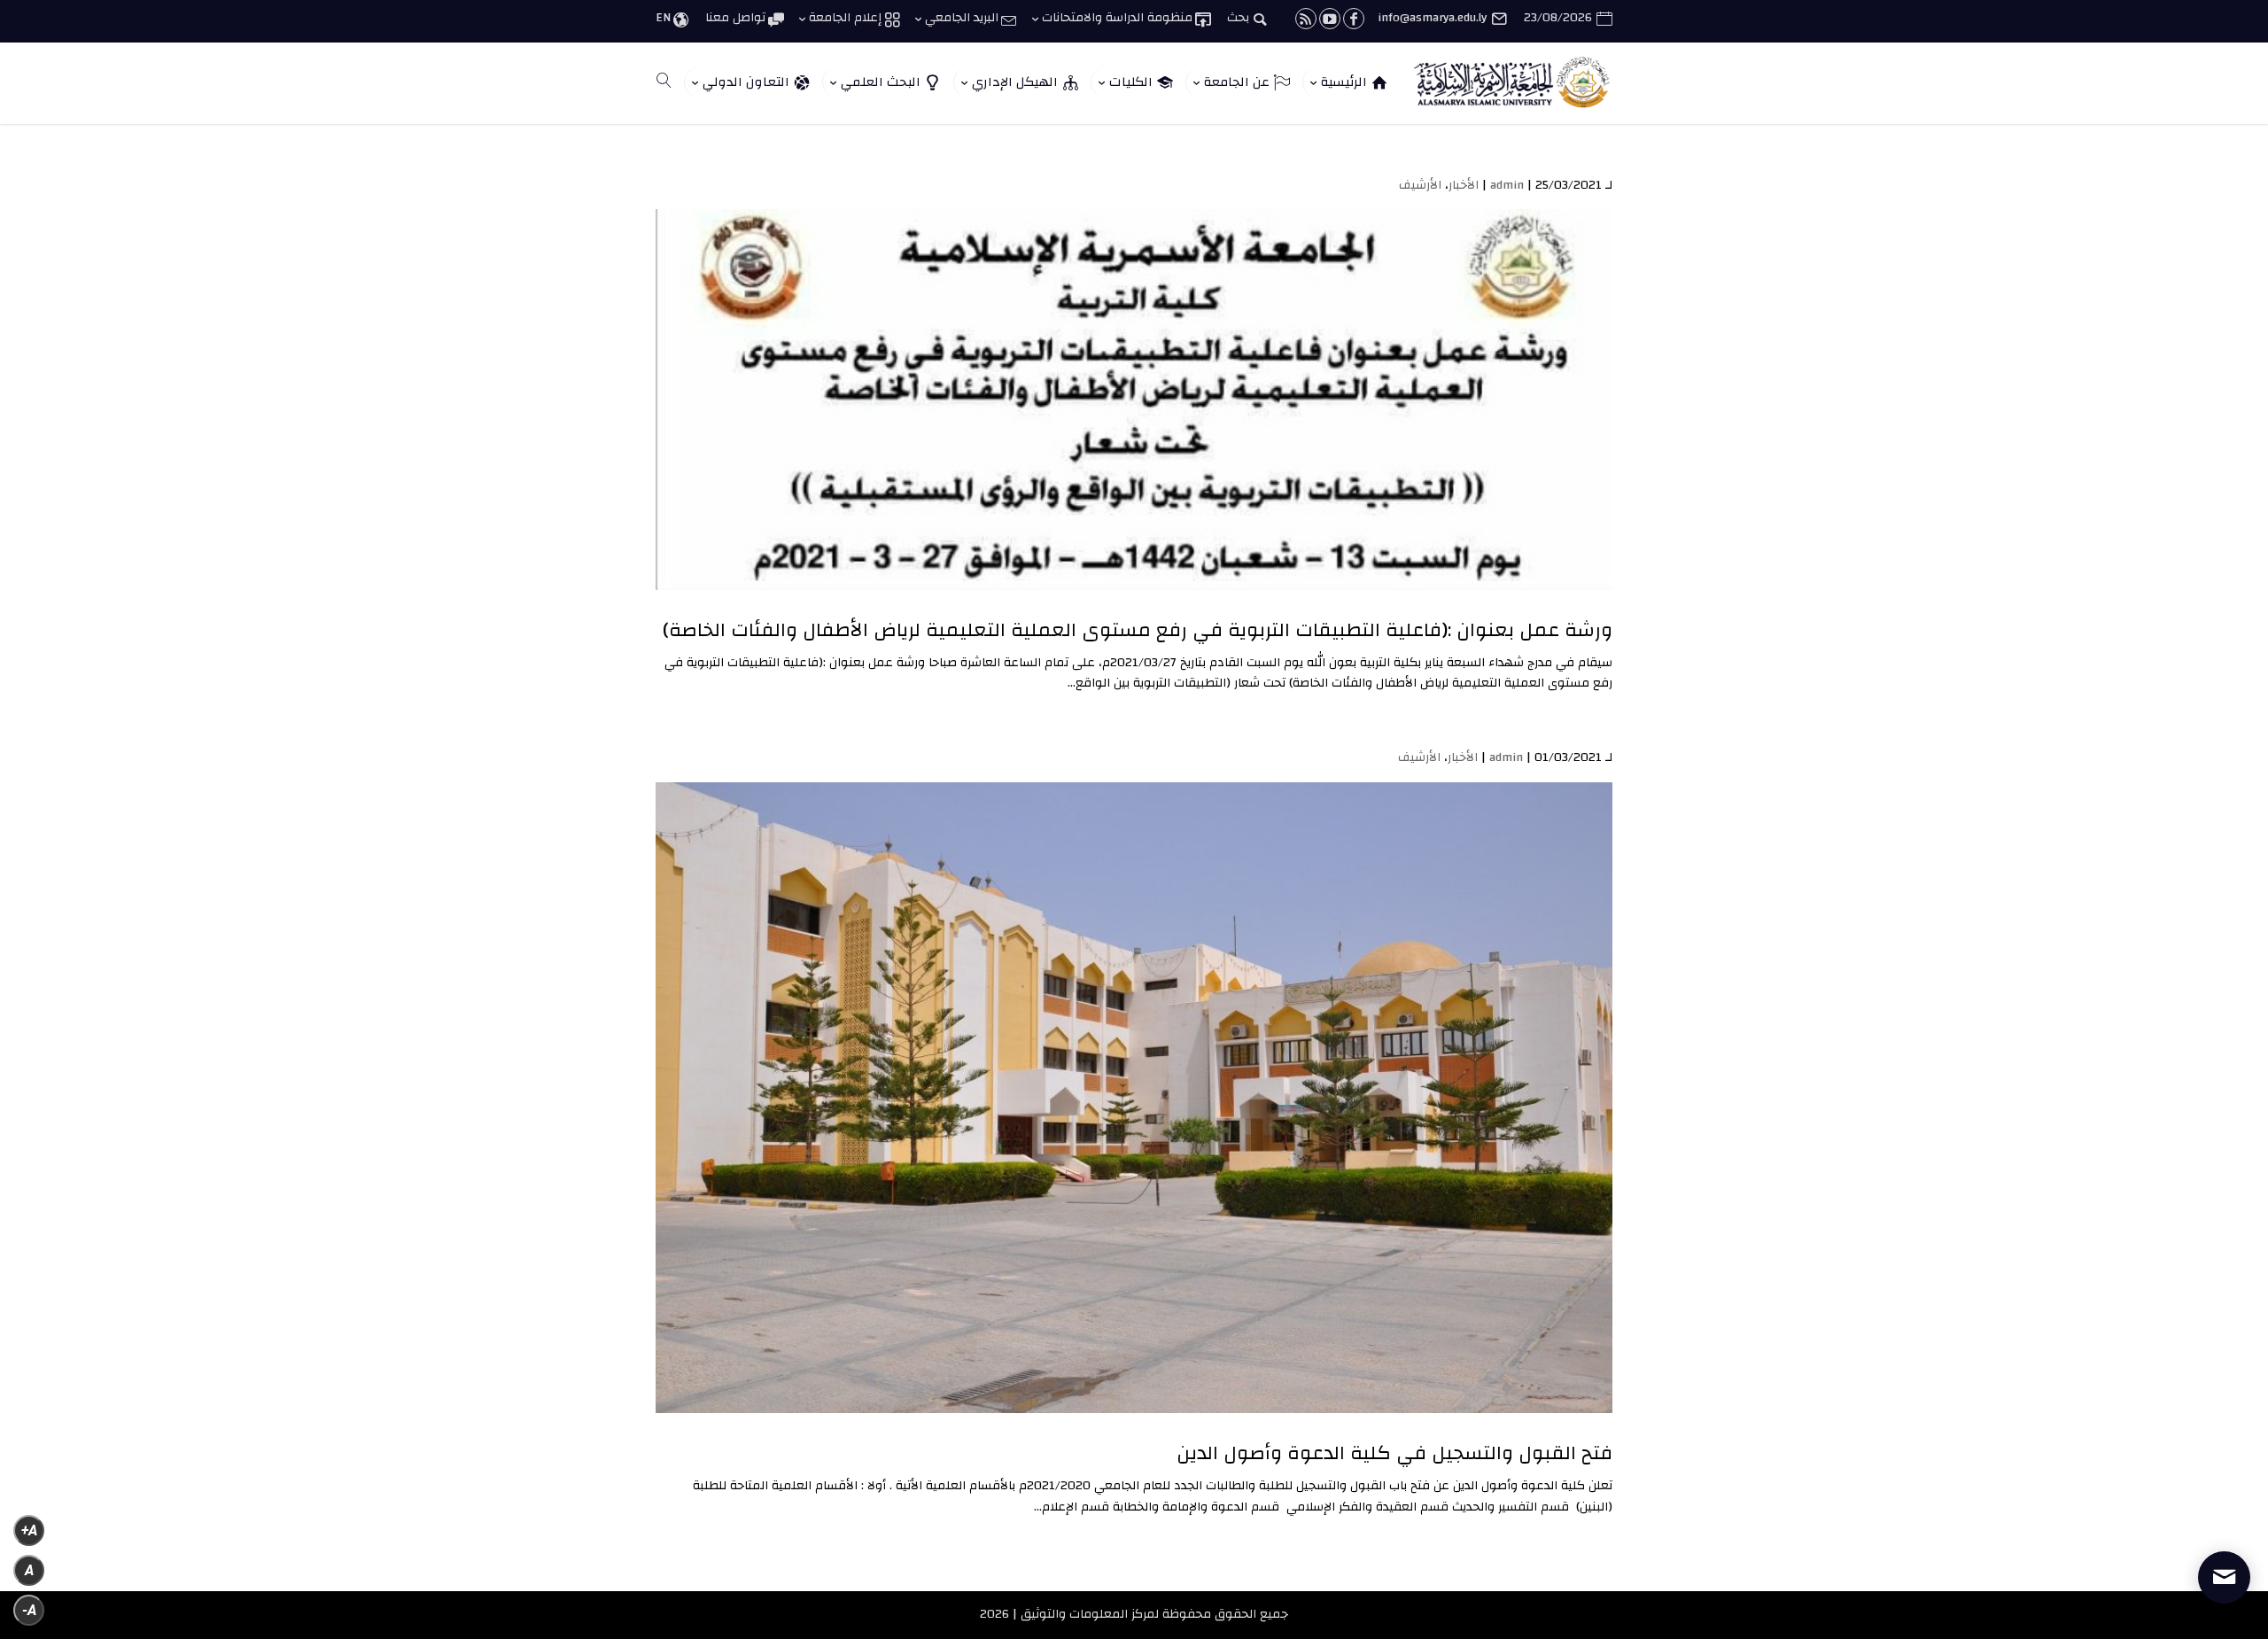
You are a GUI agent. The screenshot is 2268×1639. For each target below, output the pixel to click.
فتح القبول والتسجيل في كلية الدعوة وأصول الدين (1394, 1453)
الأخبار (1464, 185)
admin (1507, 185)
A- (29, 1610)
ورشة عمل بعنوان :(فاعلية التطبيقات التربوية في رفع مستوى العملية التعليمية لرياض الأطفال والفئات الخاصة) (1138, 630)
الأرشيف (1420, 185)
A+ (29, 1530)
